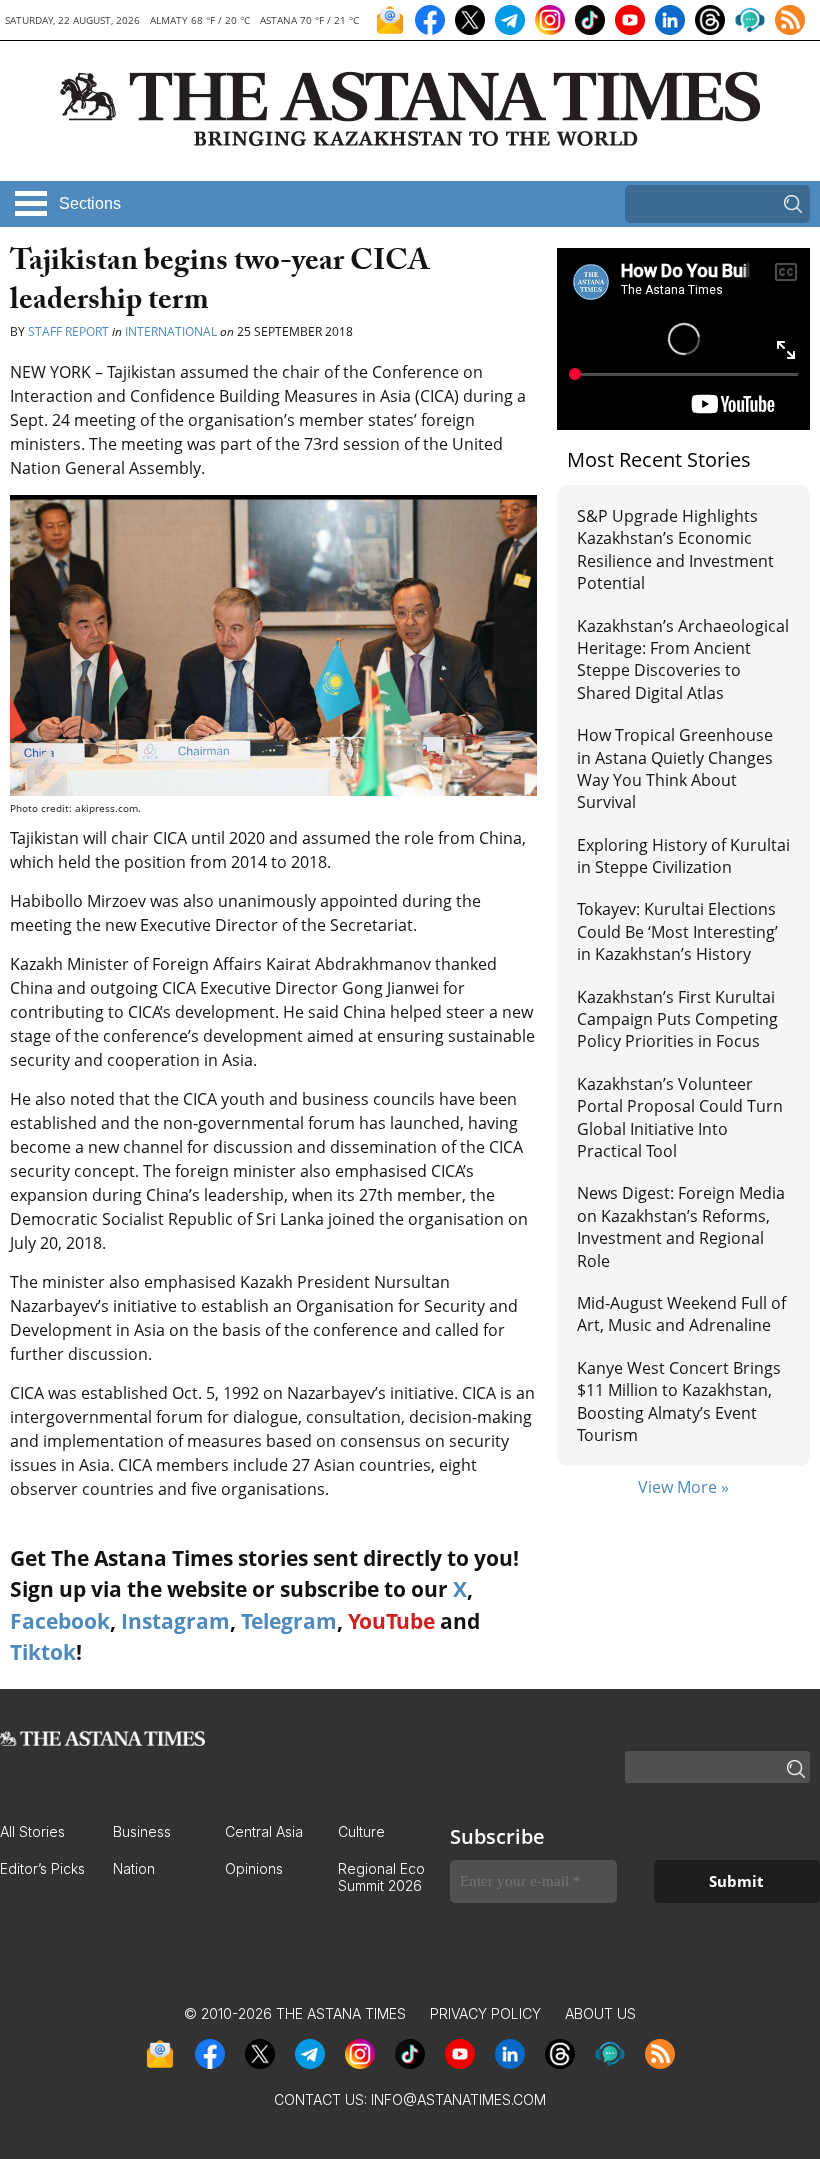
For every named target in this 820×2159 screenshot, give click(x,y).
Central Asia (264, 1831)
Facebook (60, 1621)
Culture (361, 1831)
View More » (683, 1487)
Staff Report (68, 331)
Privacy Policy (485, 2013)
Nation (134, 1868)
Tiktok (43, 1652)
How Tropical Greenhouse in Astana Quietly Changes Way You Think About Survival (675, 768)
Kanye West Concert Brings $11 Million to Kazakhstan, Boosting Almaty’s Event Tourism (679, 1401)
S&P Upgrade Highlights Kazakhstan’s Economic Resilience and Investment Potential (675, 549)
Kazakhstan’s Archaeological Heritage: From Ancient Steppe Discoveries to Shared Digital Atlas (683, 659)
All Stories (32, 1831)
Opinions (254, 1868)
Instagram (175, 1621)
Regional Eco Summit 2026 (381, 1877)
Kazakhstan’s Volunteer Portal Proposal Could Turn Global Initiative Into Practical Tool (680, 1117)
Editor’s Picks (42, 1868)
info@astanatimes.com (458, 2099)
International (171, 331)
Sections (90, 203)
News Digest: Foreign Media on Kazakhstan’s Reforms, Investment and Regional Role (681, 1226)
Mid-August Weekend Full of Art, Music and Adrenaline (681, 1314)
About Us (600, 2013)
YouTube (391, 1621)
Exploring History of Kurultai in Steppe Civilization (683, 856)
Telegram (289, 1621)
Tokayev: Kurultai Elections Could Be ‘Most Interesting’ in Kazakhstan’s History (677, 931)
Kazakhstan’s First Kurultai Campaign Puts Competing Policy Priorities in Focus (677, 1019)
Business (142, 1831)
